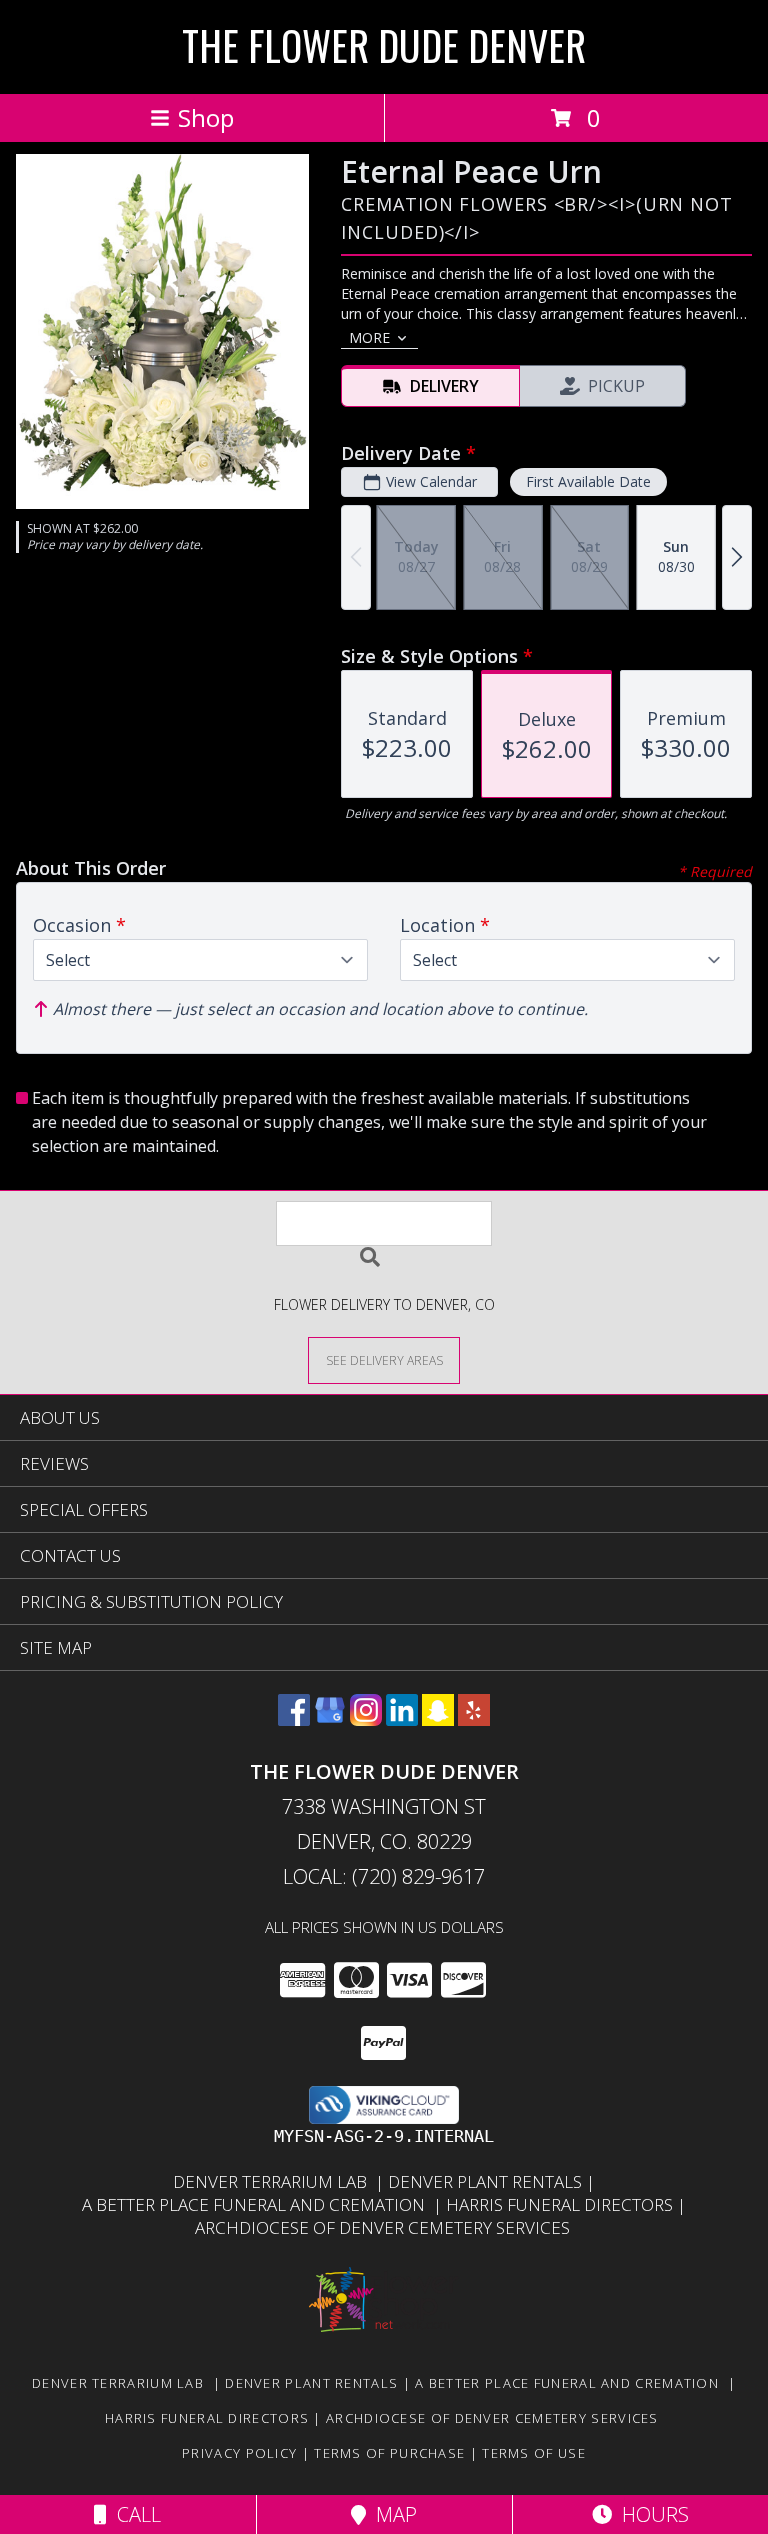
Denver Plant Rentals (487, 2181)
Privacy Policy (239, 2453)
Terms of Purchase (389, 2453)
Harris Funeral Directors (561, 2204)
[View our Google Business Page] (330, 1719)
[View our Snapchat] (438, 1719)
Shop (206, 117)
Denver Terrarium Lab (274, 2181)
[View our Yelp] (474, 1719)
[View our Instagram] (366, 1719)
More (369, 337)
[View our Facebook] (294, 1719)
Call (134, 2514)
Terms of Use (534, 2453)
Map (391, 2514)
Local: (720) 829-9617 (384, 1876)
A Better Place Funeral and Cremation (257, 2204)
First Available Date (588, 481)
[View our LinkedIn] (402, 1719)
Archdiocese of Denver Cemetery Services (384, 2227)
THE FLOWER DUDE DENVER (384, 45)
